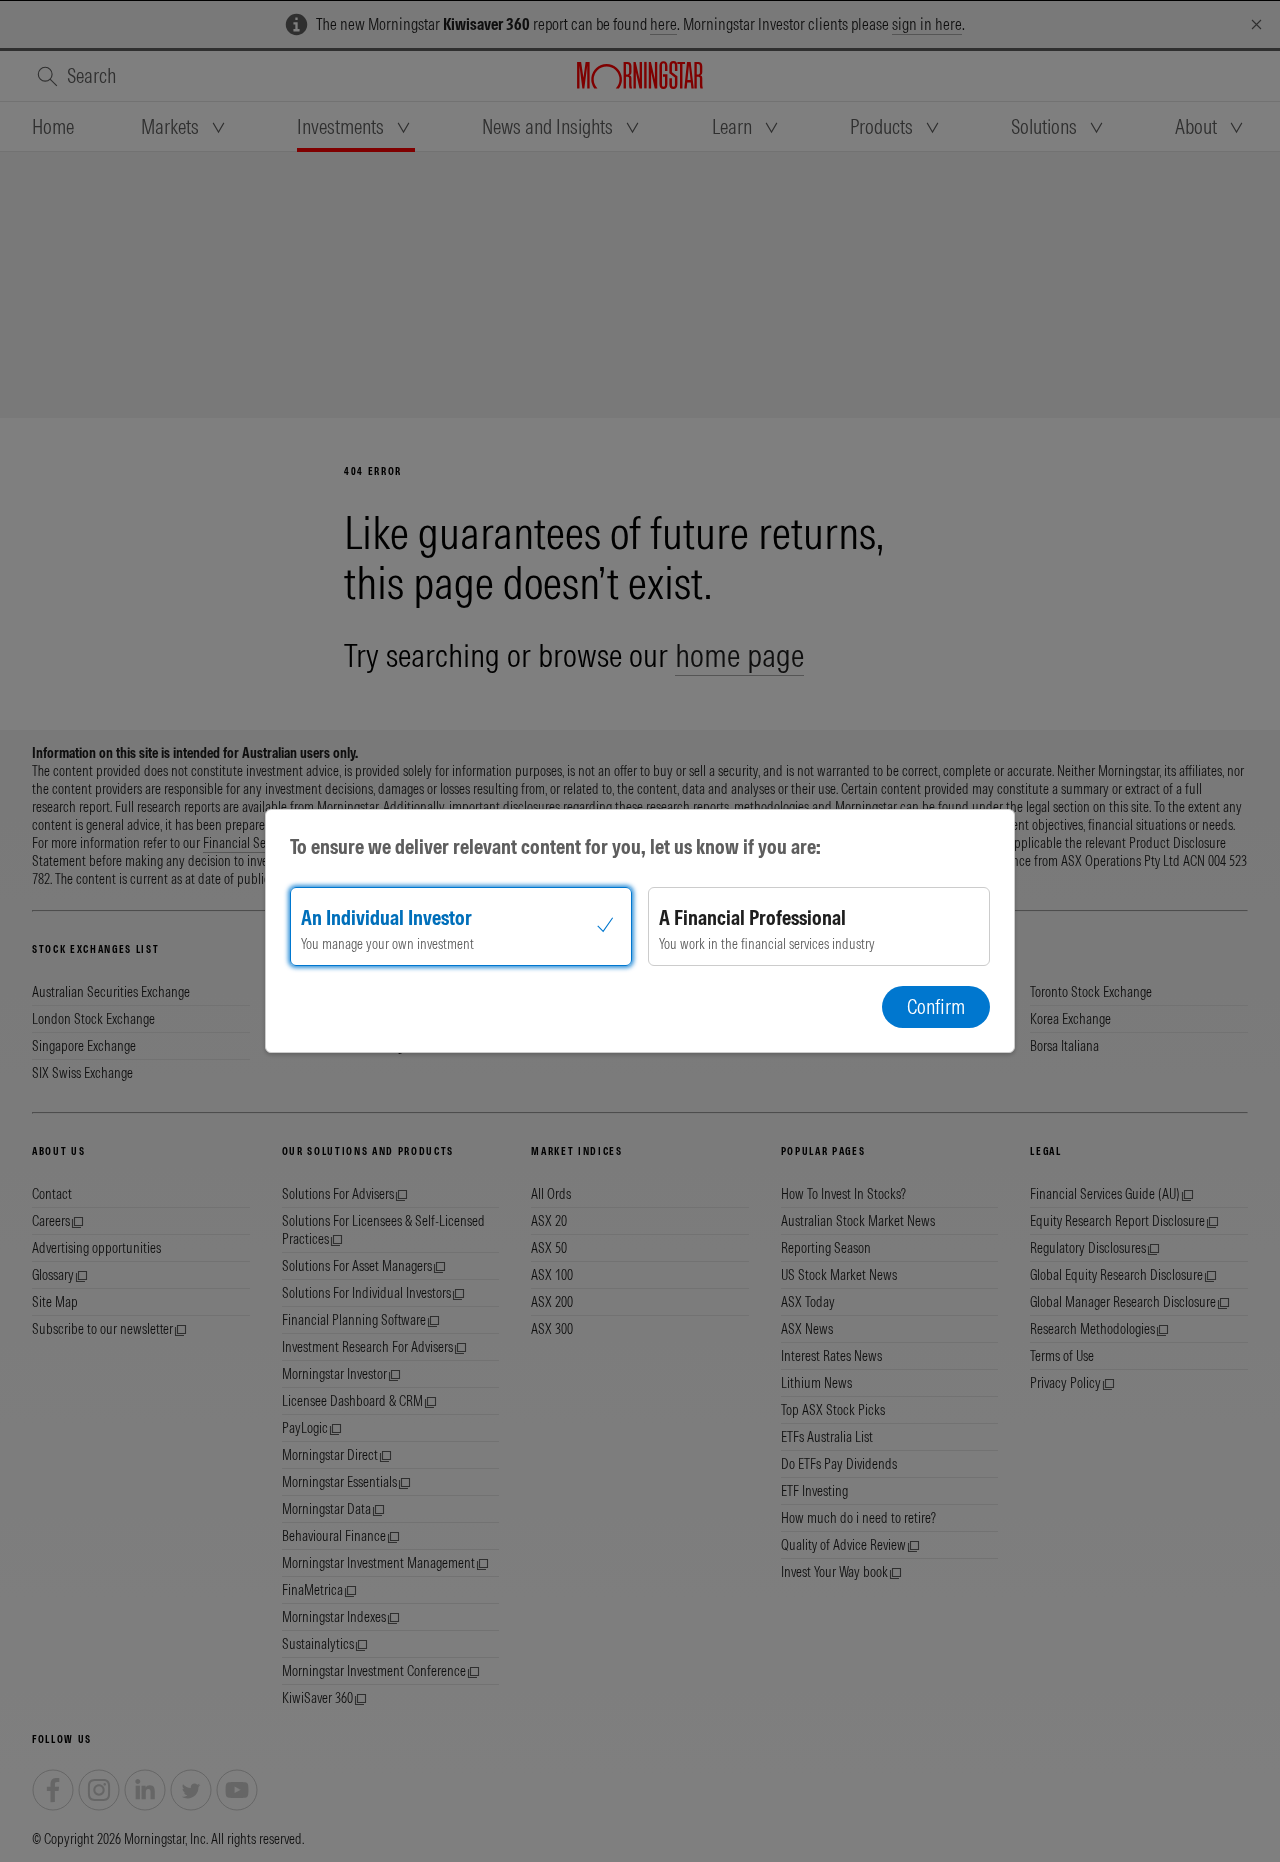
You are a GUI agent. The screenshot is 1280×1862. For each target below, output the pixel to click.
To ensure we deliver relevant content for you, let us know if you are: (555, 846)
